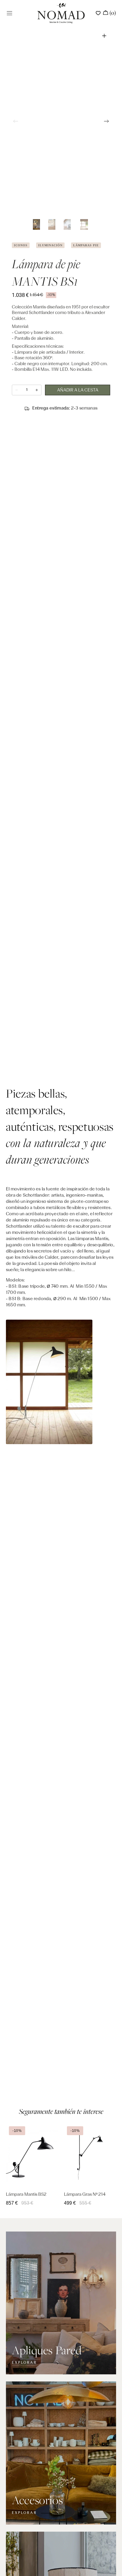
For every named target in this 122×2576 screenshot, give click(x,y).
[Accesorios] (61, 2453)
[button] (9, 13)
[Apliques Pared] (61, 2303)
